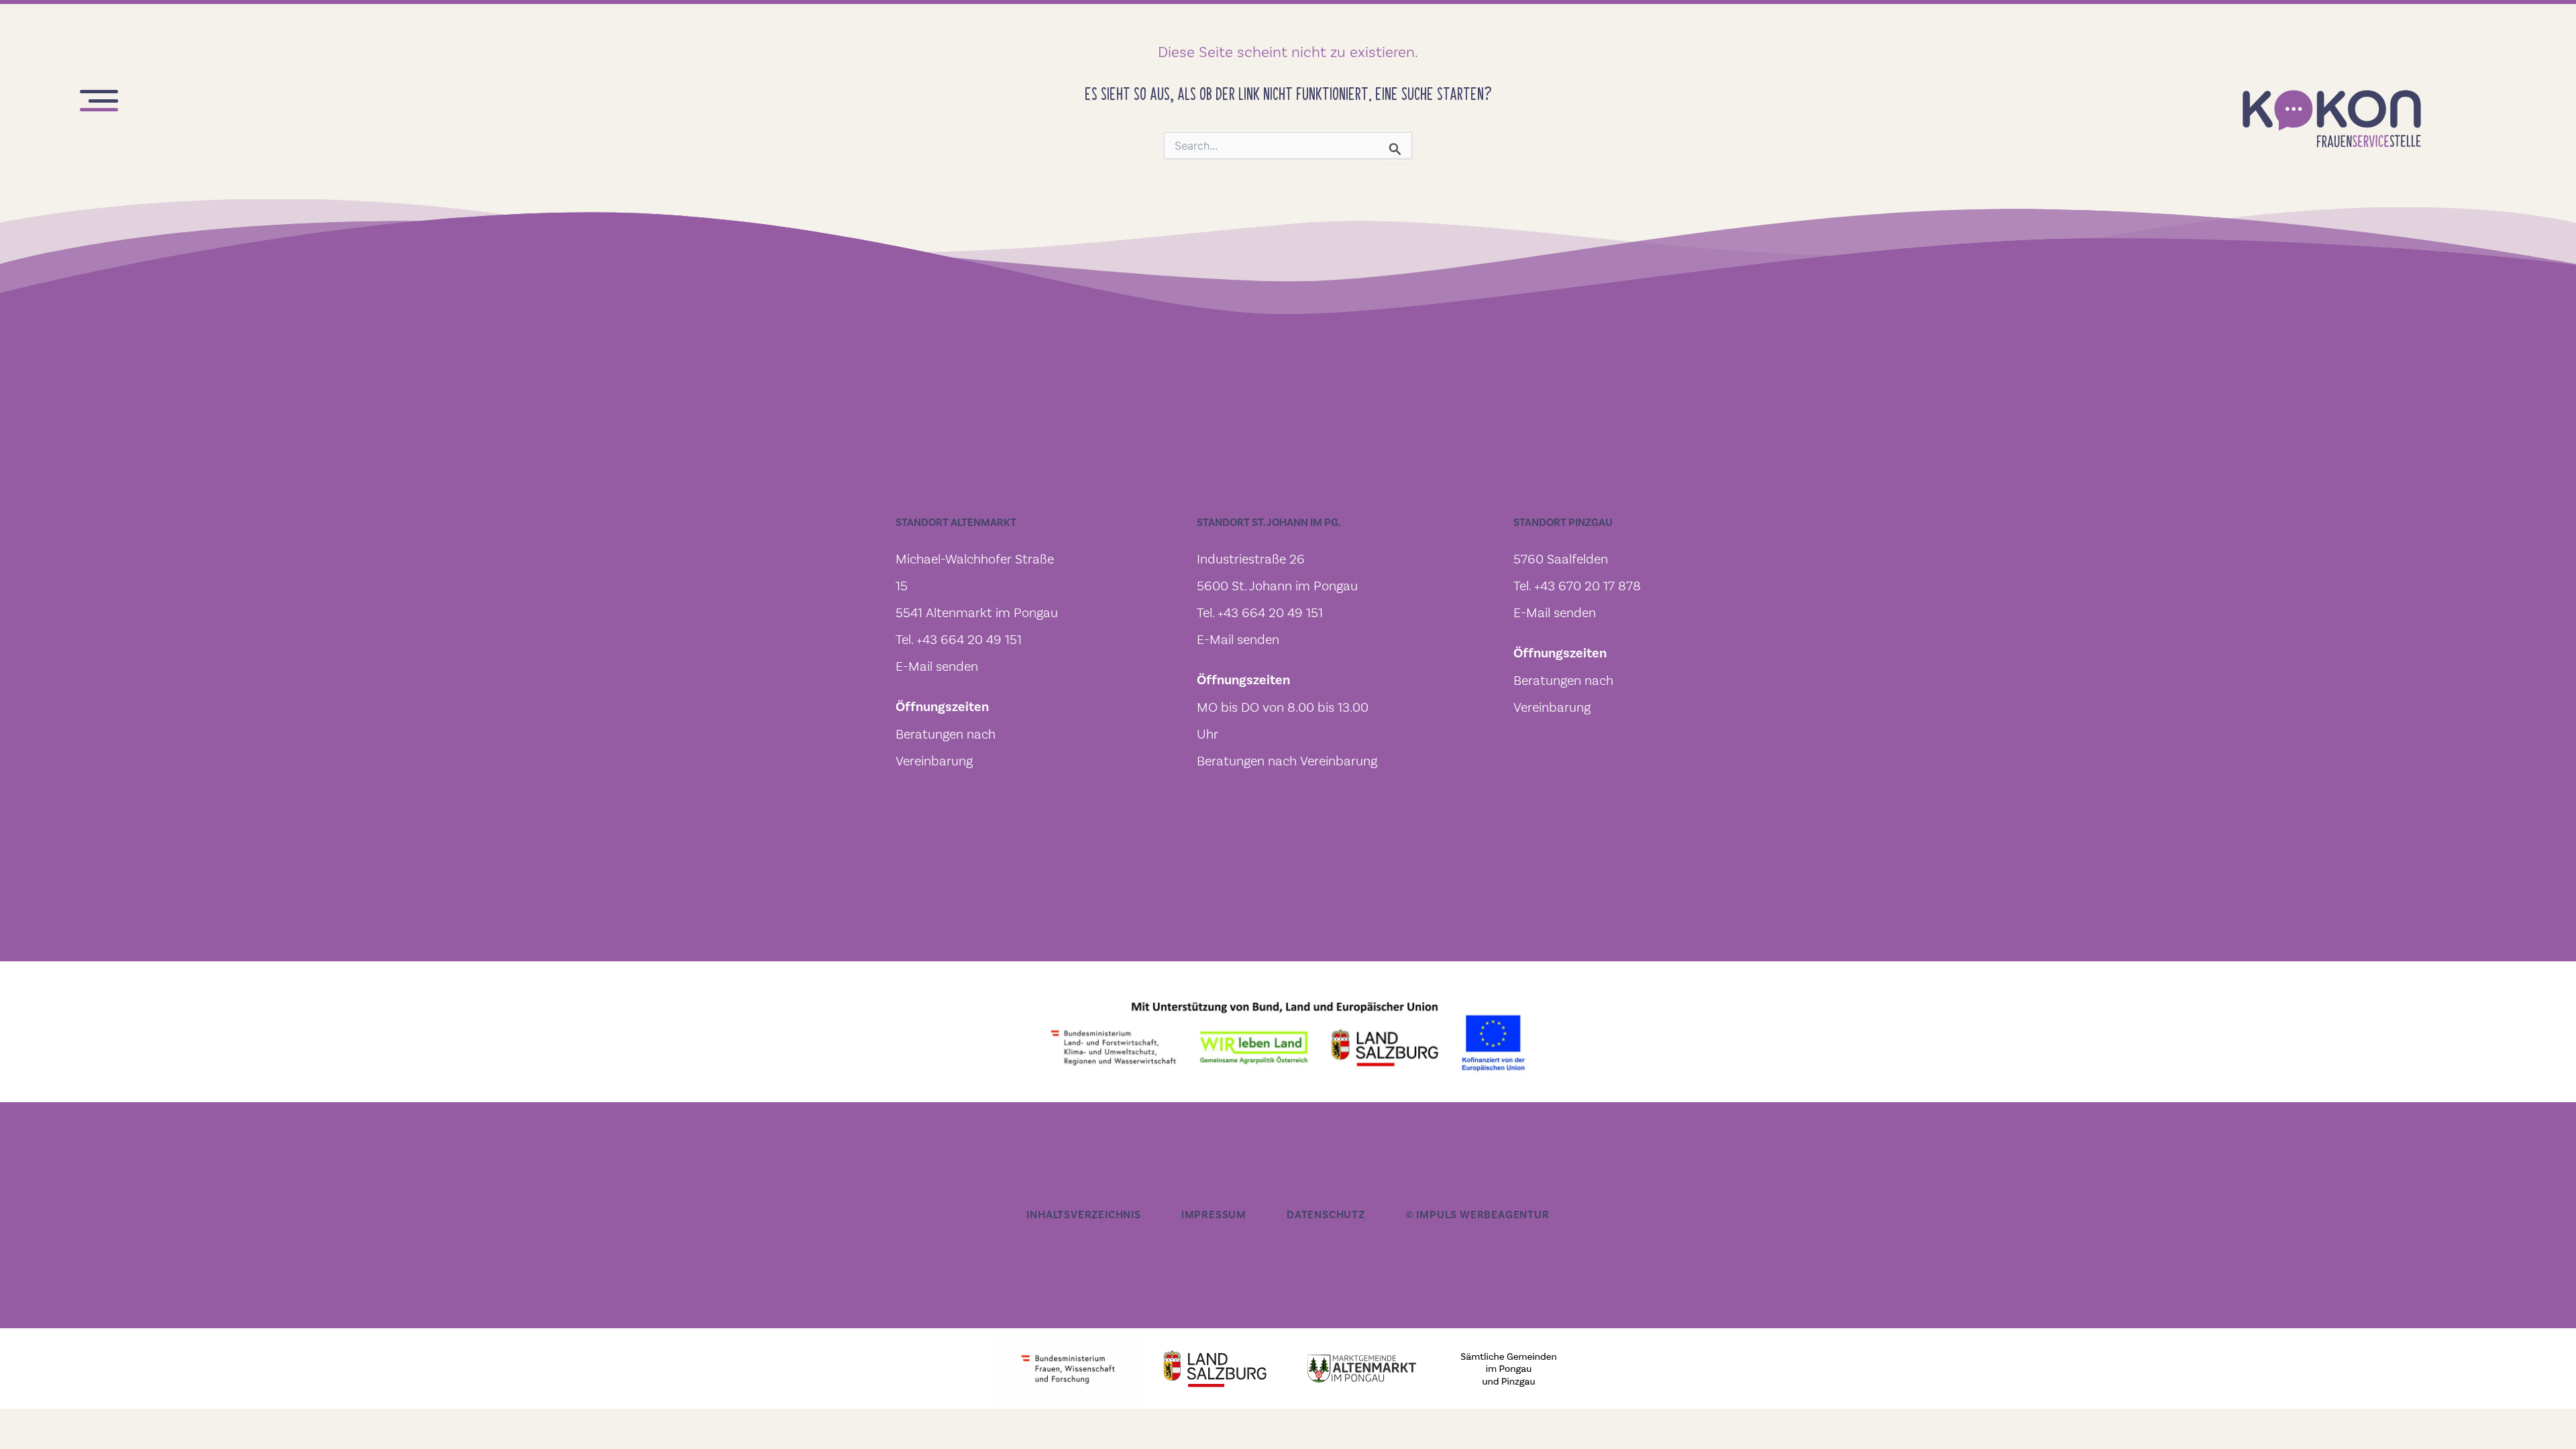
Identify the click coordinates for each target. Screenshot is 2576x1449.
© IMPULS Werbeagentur (1478, 1215)
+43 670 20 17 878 (1588, 586)
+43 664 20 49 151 (969, 639)
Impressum (1214, 1215)
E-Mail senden (937, 666)
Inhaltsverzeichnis (1083, 1215)
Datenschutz (1326, 1215)
